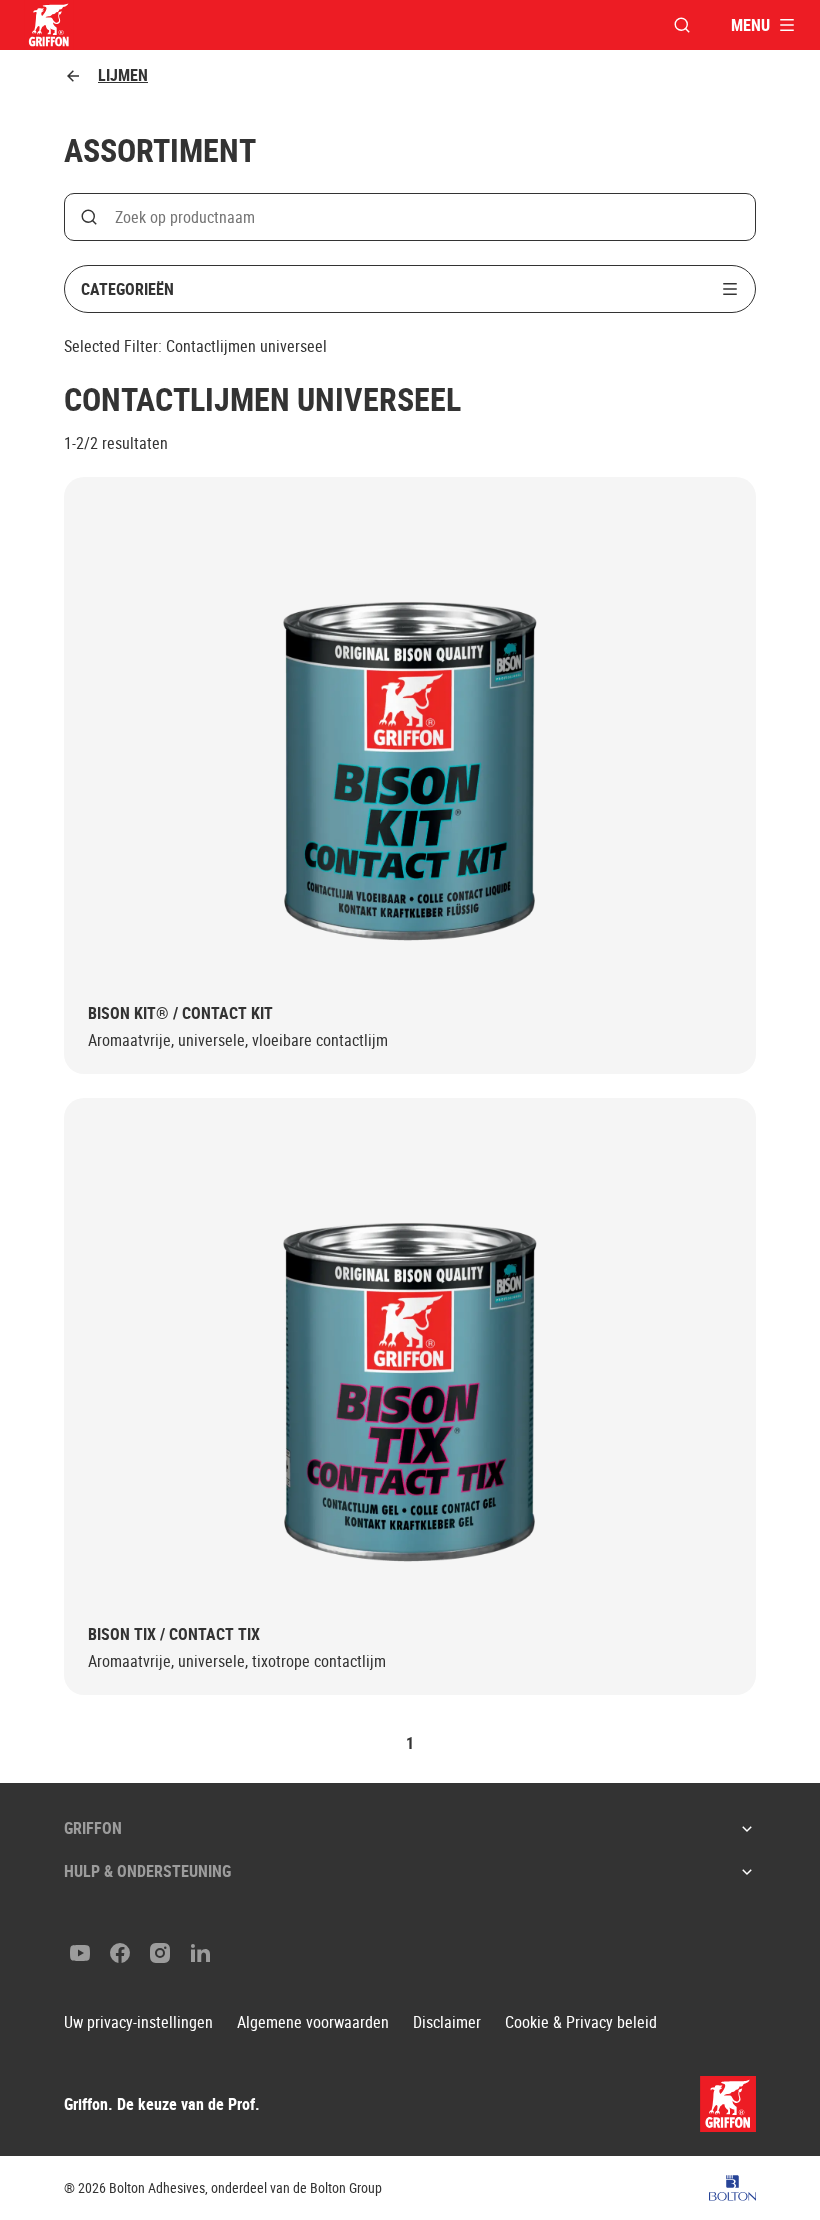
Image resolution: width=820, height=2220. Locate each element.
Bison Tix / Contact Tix (174, 1634)
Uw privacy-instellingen (138, 2022)
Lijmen (123, 75)
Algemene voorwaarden (313, 2022)
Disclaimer (447, 2022)
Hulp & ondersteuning (147, 1871)
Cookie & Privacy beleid (581, 2022)
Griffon (93, 1828)
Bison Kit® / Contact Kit (180, 1013)
